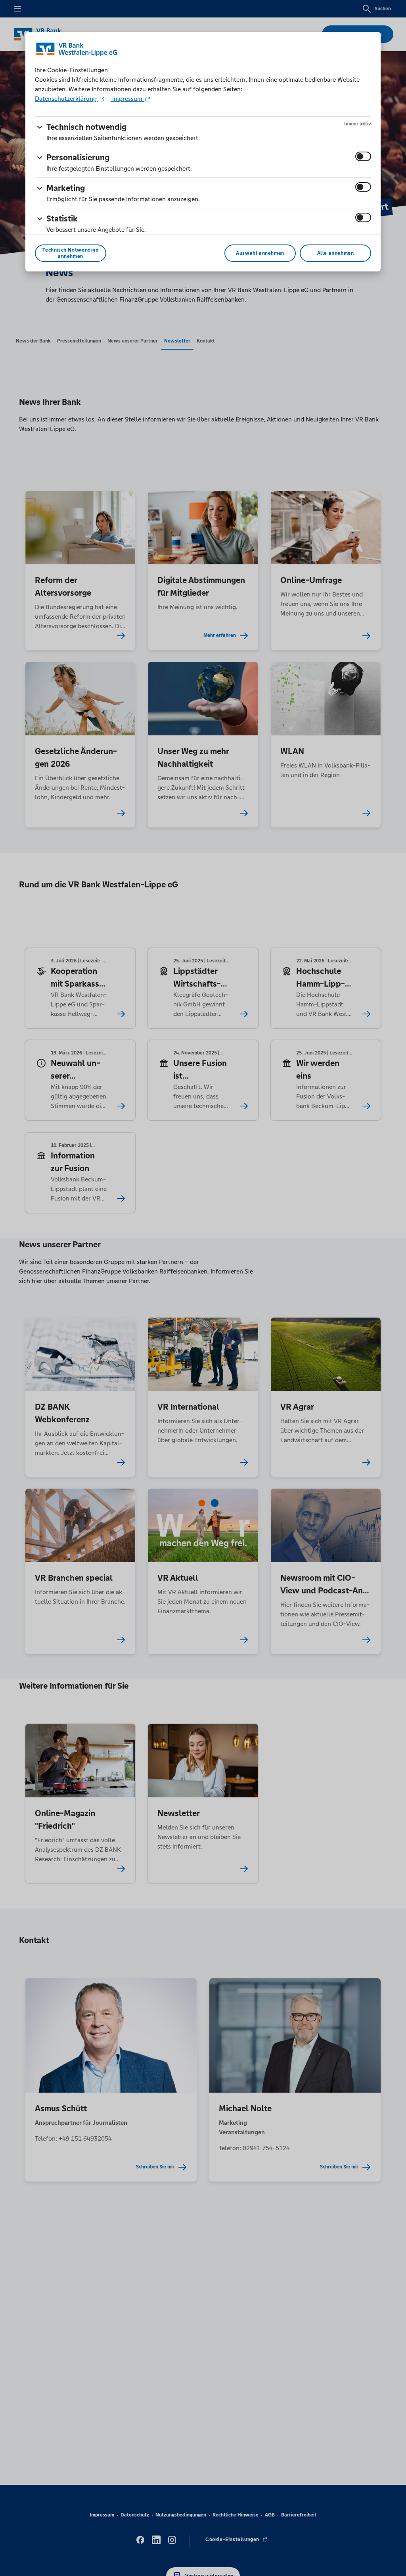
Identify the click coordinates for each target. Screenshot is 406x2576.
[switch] (363, 156)
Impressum (127, 99)
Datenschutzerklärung (67, 99)
